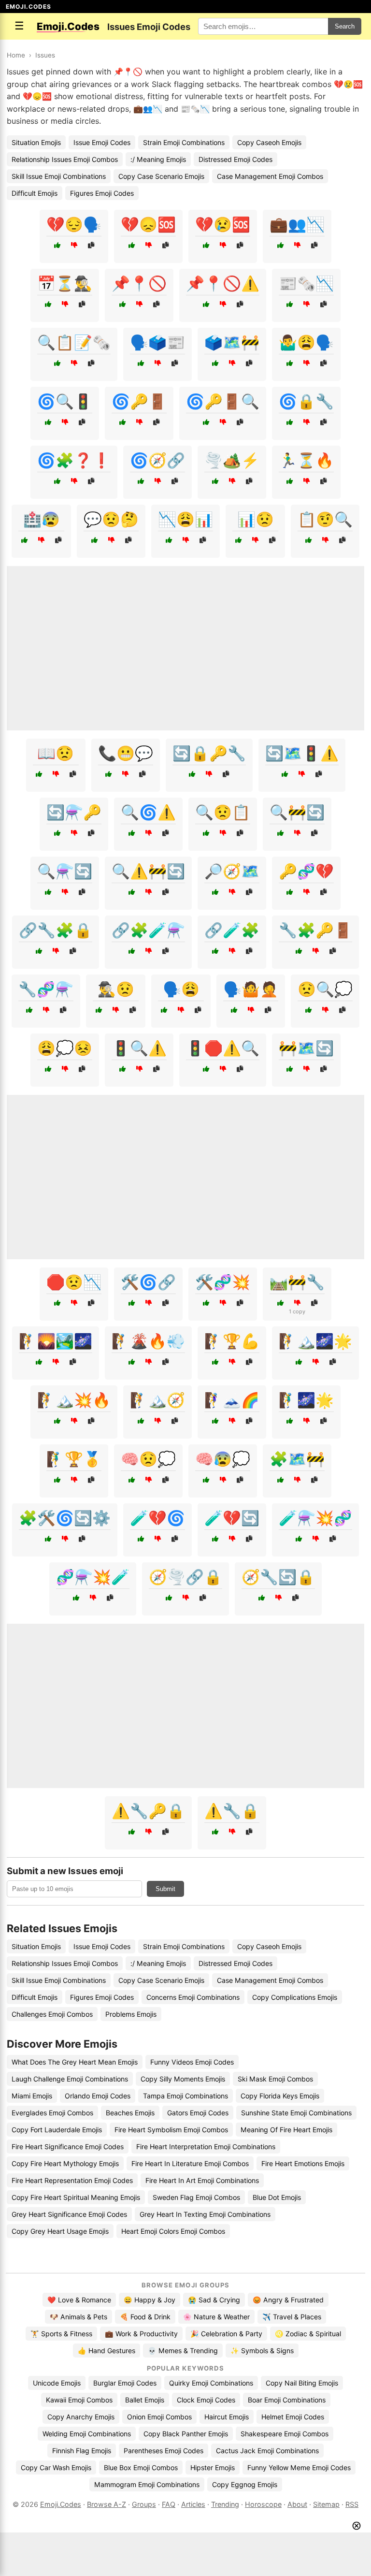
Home (16, 55)
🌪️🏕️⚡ (232, 460)
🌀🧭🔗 (157, 460)
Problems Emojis (131, 2014)
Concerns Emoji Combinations (193, 1997)
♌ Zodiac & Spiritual (308, 2334)
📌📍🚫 (139, 283)
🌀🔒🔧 (306, 401)
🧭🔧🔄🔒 (278, 1577)
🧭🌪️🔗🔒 (185, 1577)
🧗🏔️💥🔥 (74, 1400)
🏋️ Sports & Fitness (61, 2334)
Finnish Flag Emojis (82, 2451)
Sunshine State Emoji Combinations (296, 2113)
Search (345, 26)
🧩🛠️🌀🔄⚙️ (65, 1518)
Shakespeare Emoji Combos (285, 2434)
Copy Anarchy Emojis (81, 2417)
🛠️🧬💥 (223, 1282)
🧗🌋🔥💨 (148, 1341)
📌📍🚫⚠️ (223, 283)
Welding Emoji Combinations (87, 2434)
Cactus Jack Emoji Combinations (267, 2451)
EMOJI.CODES (29, 7)
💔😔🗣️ (74, 224)
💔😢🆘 (223, 224)
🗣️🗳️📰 (157, 342)
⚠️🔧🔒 (232, 1811)
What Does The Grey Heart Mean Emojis (75, 2062)
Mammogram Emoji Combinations (147, 2484)
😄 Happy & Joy (150, 2300)
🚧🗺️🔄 (306, 1048)
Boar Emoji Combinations (287, 2400)
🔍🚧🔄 (297, 812)
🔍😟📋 (223, 812)
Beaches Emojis (130, 2113)
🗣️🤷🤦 (251, 989)
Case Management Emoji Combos (270, 176)
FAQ (169, 2504)
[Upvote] (57, 245)
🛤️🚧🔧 (297, 1282)
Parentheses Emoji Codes (164, 2451)
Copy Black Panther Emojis (186, 2434)
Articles (193, 2504)
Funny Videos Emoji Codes (192, 2062)
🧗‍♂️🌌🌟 (306, 1400)
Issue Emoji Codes (102, 142)
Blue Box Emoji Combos (141, 2467)
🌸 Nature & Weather (216, 2317)
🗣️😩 (181, 989)
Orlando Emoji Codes (98, 2096)
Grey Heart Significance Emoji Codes (69, 2214)
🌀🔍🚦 (65, 401)
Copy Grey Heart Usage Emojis (60, 2231)
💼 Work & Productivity (141, 2334)
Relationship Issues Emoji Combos (65, 159)
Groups (144, 2504)
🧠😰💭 (223, 1459)
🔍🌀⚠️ (148, 812)
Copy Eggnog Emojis (245, 2484)
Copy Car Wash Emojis (56, 2467)
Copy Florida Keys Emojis (280, 2096)
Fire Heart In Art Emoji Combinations (202, 2180)
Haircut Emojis (227, 2417)
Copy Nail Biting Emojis (302, 2383)
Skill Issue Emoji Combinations (59, 176)
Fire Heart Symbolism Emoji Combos (171, 2130)
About (297, 2504)
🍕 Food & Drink (145, 2317)
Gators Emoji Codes (198, 2113)
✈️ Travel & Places (292, 2317)
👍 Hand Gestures (107, 2350)
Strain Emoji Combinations (184, 142)
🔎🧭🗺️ (232, 871)
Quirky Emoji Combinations (211, 2383)
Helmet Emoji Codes (293, 2417)
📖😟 (56, 753)
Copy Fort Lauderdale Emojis (57, 2130)
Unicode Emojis (57, 2383)
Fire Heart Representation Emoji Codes (72, 2180)
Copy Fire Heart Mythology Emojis (65, 2163)
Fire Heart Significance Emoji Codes (68, 2147)
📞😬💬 (126, 753)
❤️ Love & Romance (79, 2300)
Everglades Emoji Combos (52, 2113)
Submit (165, 1889)
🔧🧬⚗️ (46, 989)
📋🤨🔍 (325, 519)
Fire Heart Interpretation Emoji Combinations (206, 2147)
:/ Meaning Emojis (158, 159)
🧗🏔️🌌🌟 (315, 1341)
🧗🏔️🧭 (157, 1400)
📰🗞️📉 (306, 283)
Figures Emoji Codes (102, 193)
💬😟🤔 (111, 519)
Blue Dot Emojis (277, 2197)
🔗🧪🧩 (232, 930)
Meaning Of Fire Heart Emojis (286, 2130)
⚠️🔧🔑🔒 (148, 1811)
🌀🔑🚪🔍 (223, 401)
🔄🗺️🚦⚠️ (302, 753)
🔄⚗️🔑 (74, 812)
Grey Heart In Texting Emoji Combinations (205, 2214)
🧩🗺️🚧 (297, 1459)
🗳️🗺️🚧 (232, 342)
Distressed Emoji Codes (235, 159)
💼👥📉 (297, 224)
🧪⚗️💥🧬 (315, 1518)
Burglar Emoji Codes (125, 2383)
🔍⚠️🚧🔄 (148, 871)
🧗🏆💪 (232, 1341)
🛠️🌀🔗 (148, 1282)
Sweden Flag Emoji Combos (196, 2197)
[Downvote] (74, 245)
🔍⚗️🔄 (65, 871)
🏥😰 (42, 519)
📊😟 (256, 519)
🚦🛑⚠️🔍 (223, 1048)
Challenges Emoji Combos (52, 2014)
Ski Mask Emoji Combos (275, 2079)
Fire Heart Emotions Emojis (303, 2163)
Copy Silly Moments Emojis (183, 2079)
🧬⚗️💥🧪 (93, 1577)
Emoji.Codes (61, 2504)
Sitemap (326, 2504)
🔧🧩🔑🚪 (315, 930)
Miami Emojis (32, 2096)
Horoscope (263, 2504)
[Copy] (91, 245)
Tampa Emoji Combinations (185, 2096)
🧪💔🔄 (232, 1518)
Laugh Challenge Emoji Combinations (70, 2079)
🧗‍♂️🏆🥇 (74, 1459)
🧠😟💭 (148, 1459)
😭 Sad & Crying (214, 2300)
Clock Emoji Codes (206, 2400)
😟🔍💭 (325, 989)
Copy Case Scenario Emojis (161, 176)
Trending (225, 2504)
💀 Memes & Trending (183, 2350)
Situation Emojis (36, 142)
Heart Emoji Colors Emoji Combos (173, 2231)
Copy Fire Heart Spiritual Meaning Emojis (76, 2197)
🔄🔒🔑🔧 (209, 753)
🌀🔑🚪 (139, 401)
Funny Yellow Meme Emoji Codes (299, 2467)
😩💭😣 (65, 1048)
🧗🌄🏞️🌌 (56, 1341)
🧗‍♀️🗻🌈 (232, 1400)
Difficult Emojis (35, 193)
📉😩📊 (185, 519)
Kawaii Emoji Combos (79, 2400)
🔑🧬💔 (306, 871)
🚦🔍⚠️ (139, 1048)
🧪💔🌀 (157, 1518)
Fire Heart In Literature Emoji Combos (190, 2163)
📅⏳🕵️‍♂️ (65, 283)
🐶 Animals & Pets (78, 2317)
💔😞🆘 (148, 224)
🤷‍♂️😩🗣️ (306, 342)
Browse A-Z (107, 2504)
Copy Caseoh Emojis (269, 142)
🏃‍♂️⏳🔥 (306, 460)
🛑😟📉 (74, 1282)
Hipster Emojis (213, 2467)
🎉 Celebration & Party (226, 2334)
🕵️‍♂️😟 (116, 989)
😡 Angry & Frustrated (288, 2300)
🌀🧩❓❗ (74, 460)
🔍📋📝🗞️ (74, 342)
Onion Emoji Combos (159, 2417)
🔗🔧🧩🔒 (56, 930)
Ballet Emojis (145, 2400)
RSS (352, 2504)
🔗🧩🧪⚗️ (148, 930)
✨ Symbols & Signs (262, 2350)
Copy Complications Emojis (295, 1997)
